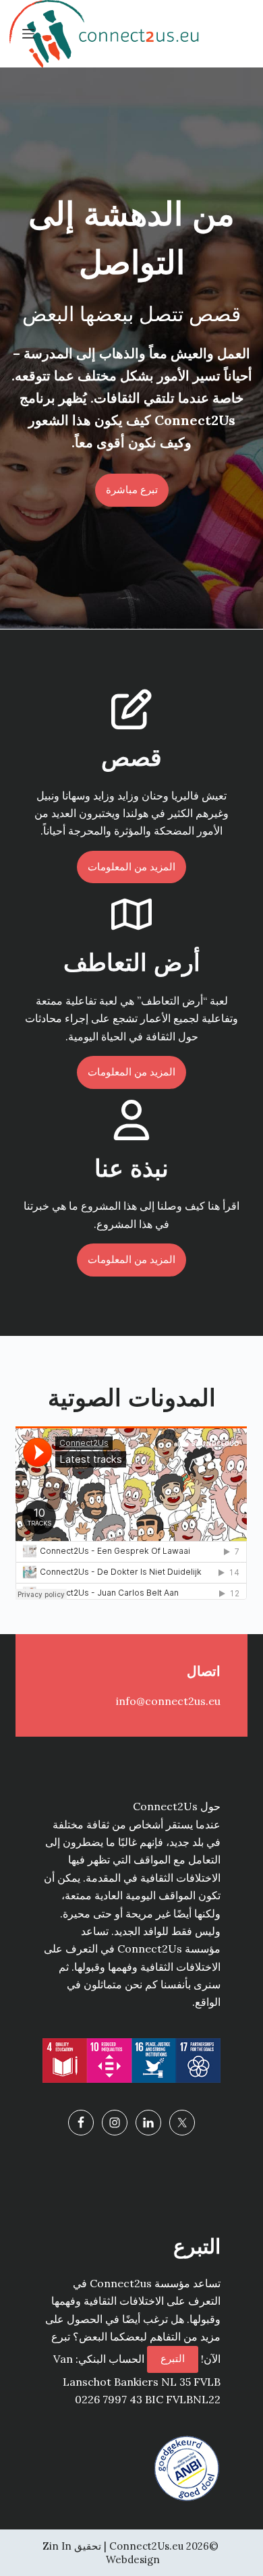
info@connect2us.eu (168, 1701)
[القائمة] (28, 34)
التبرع (173, 2358)
